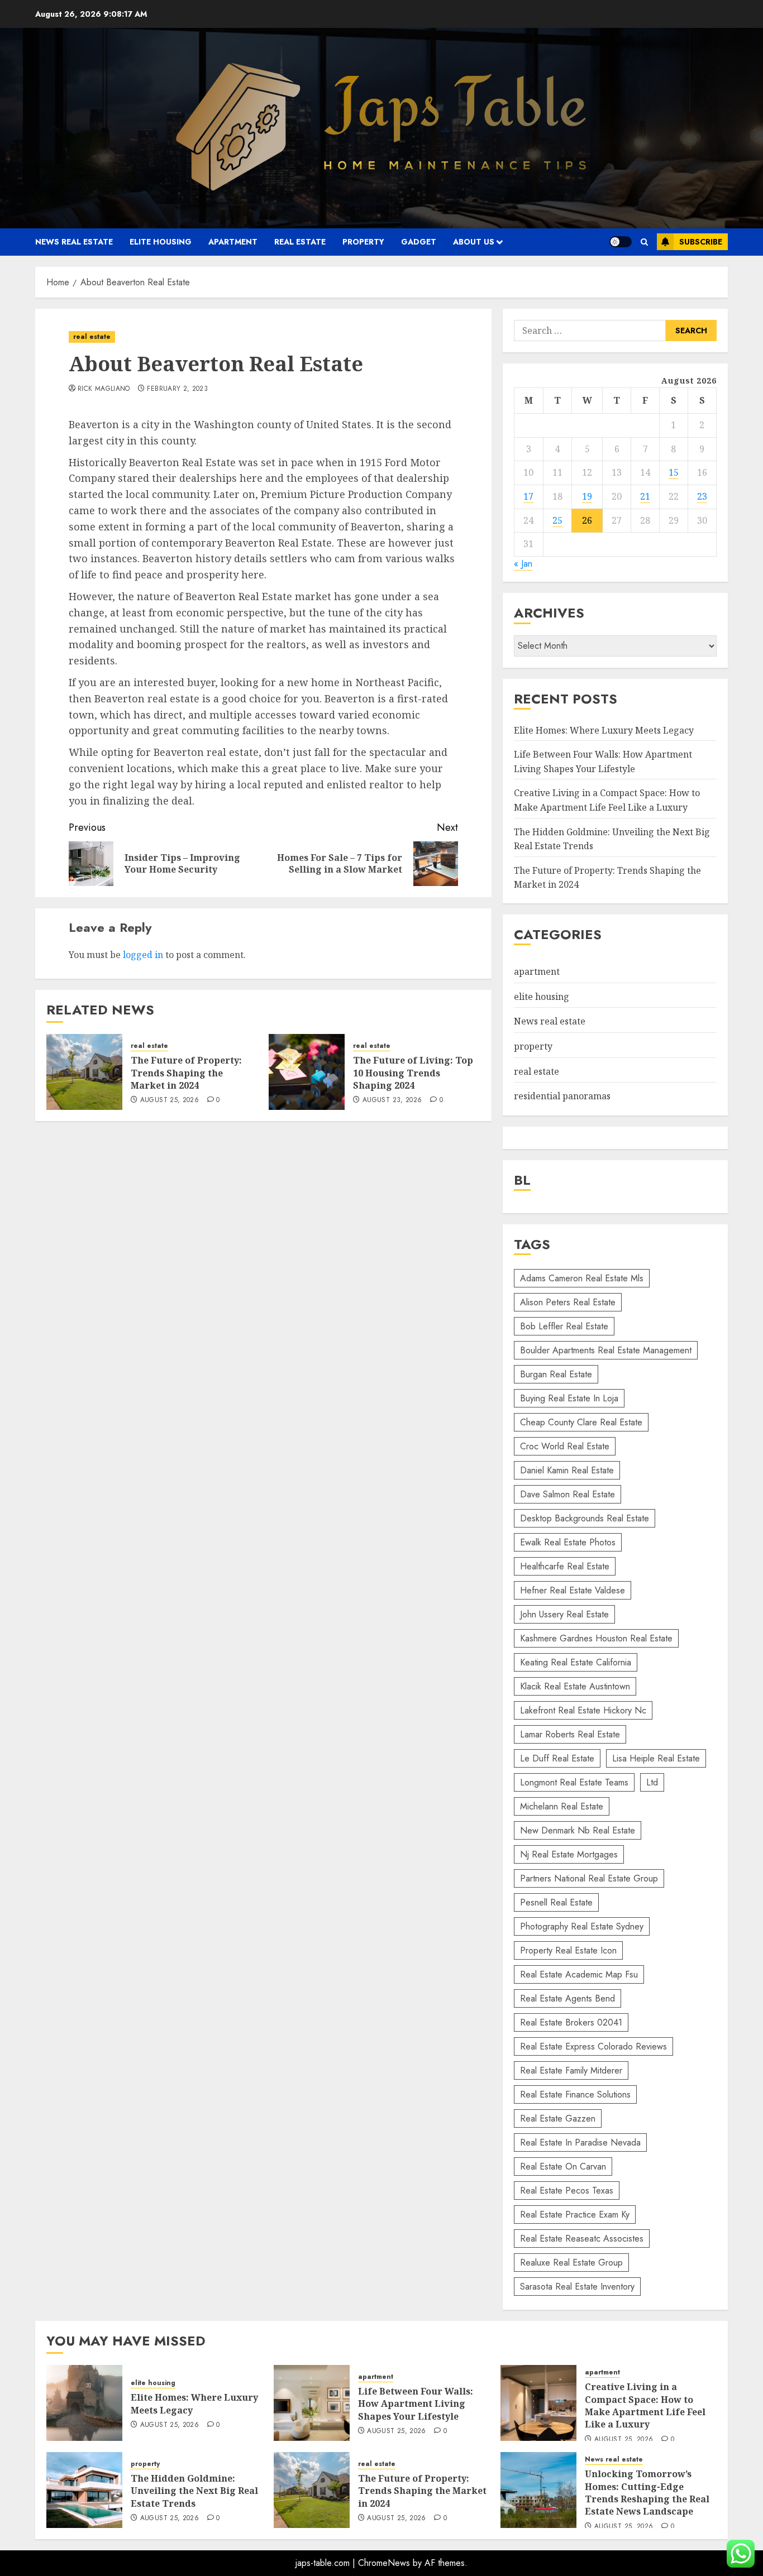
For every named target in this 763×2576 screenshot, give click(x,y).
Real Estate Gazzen (558, 2118)
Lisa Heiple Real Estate (656, 1758)
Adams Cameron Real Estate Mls (582, 1278)
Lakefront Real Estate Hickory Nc (583, 1710)
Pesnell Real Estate (556, 1902)
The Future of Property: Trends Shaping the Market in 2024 (186, 1073)
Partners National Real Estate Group (589, 1878)
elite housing (161, 242)
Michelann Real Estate (562, 1806)
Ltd (652, 1782)
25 (557, 520)
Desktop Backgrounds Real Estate (585, 1518)
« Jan (523, 564)
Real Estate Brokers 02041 (571, 2022)
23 (702, 496)
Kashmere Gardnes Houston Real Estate (596, 1638)
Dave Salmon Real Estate (568, 1494)
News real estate (74, 242)
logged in (143, 955)
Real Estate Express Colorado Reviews (593, 2046)
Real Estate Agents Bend (568, 1998)
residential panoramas (562, 1096)
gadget (419, 242)
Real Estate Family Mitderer (571, 2070)
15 (674, 472)
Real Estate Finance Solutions (575, 2094)
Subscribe (701, 242)
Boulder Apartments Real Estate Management (606, 1350)
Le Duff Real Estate (557, 1758)
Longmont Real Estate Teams (574, 1782)
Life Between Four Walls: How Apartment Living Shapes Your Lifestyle (416, 2404)
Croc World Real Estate (565, 1446)
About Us (474, 242)
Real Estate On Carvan (563, 2166)
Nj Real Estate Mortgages (569, 1854)
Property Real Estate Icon (568, 1950)
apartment (233, 242)
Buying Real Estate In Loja (569, 1398)
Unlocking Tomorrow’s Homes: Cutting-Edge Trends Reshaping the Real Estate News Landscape (647, 2493)
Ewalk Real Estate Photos (568, 1542)
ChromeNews (384, 2563)
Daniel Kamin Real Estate (567, 1470)
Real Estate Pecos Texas (567, 2190)
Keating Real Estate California (576, 1662)
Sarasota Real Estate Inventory (577, 2287)
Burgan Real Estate (556, 1374)
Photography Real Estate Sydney (582, 1926)
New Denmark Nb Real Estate (578, 1830)
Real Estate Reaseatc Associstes (582, 2239)
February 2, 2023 (177, 389)
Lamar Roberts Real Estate (570, 1734)
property (363, 242)
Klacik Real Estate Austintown (575, 1686)
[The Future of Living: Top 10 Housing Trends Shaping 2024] (307, 1072)
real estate (300, 242)
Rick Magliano (104, 389)
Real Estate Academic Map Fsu (579, 1974)
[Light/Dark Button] (621, 242)
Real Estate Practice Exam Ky (575, 2215)
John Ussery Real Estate (564, 1614)
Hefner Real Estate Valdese (573, 1590)
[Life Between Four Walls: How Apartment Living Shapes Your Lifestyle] (312, 2403)
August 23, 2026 (392, 1100)
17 (528, 496)
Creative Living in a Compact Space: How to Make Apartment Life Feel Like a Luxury (645, 2405)
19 (587, 496)
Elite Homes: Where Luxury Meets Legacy (604, 730)
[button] (644, 242)
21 (645, 496)
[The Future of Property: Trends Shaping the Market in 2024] (84, 1072)
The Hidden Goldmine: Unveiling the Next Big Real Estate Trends (194, 2491)
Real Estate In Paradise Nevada (580, 2142)
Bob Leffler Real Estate (564, 1326)
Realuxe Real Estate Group (571, 2263)
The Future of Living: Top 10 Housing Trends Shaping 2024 (413, 1073)
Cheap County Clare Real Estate (581, 1422)
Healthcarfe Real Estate (565, 1566)
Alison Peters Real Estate (568, 1302)
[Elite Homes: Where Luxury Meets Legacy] (84, 2403)
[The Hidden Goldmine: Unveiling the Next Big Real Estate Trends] (84, 2490)
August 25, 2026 (170, 1100)
